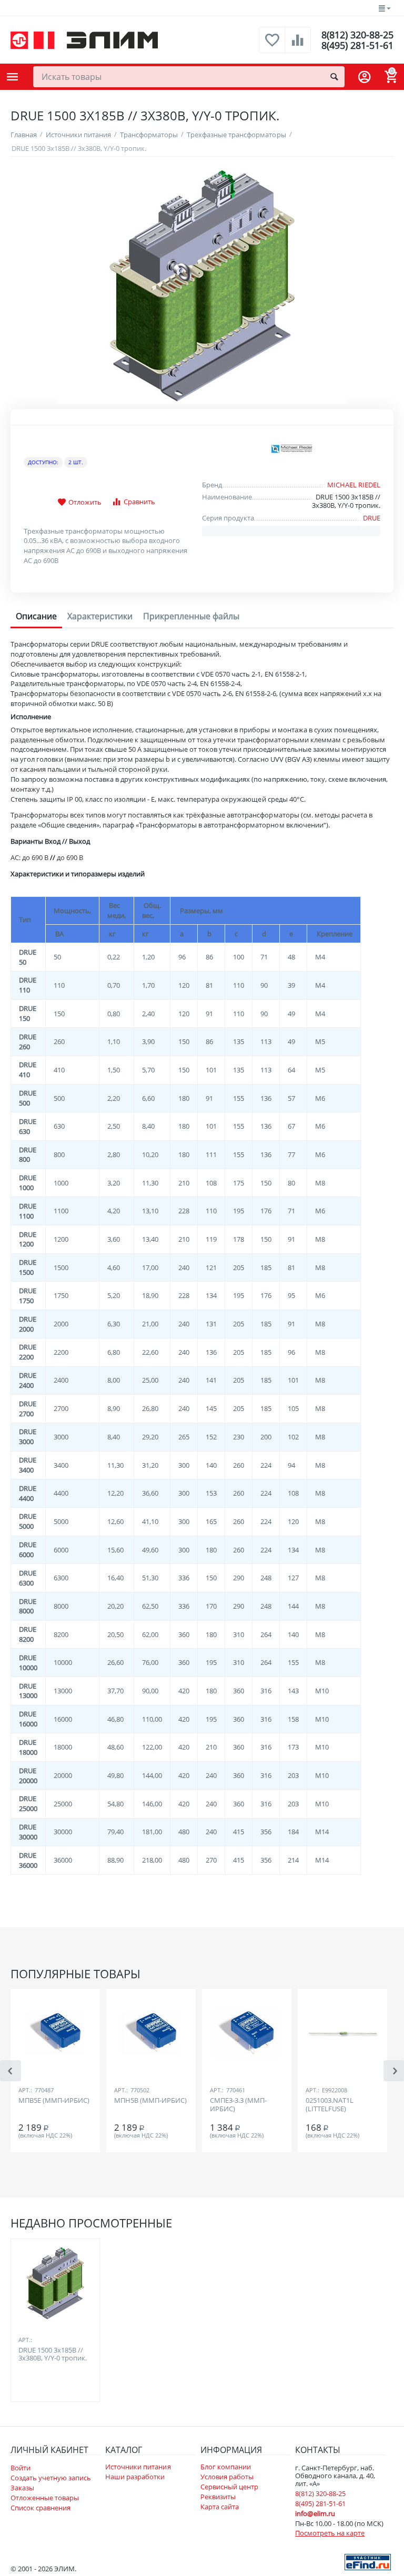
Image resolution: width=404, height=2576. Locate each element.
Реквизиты (218, 2497)
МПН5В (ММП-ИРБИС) (150, 2101)
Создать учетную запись (51, 2478)
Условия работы (227, 2477)
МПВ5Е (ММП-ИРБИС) (54, 2101)
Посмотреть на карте (330, 2533)
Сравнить (139, 502)
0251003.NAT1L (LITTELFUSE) (330, 2105)
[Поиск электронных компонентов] (368, 2561)
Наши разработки (135, 2477)
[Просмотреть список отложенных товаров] (272, 46)
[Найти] (334, 77)
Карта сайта (220, 2507)
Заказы (22, 2488)
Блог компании (226, 2467)
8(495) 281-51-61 (357, 45)
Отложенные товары (45, 2498)
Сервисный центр (229, 2487)
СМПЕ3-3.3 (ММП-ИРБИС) (238, 2105)
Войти (21, 2468)
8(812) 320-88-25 (357, 35)
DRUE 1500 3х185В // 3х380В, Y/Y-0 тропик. (53, 2355)
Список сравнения (41, 2508)
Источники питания (138, 2467)
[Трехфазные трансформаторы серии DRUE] (202, 285)
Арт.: (25, 2090)
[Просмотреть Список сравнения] (298, 46)
